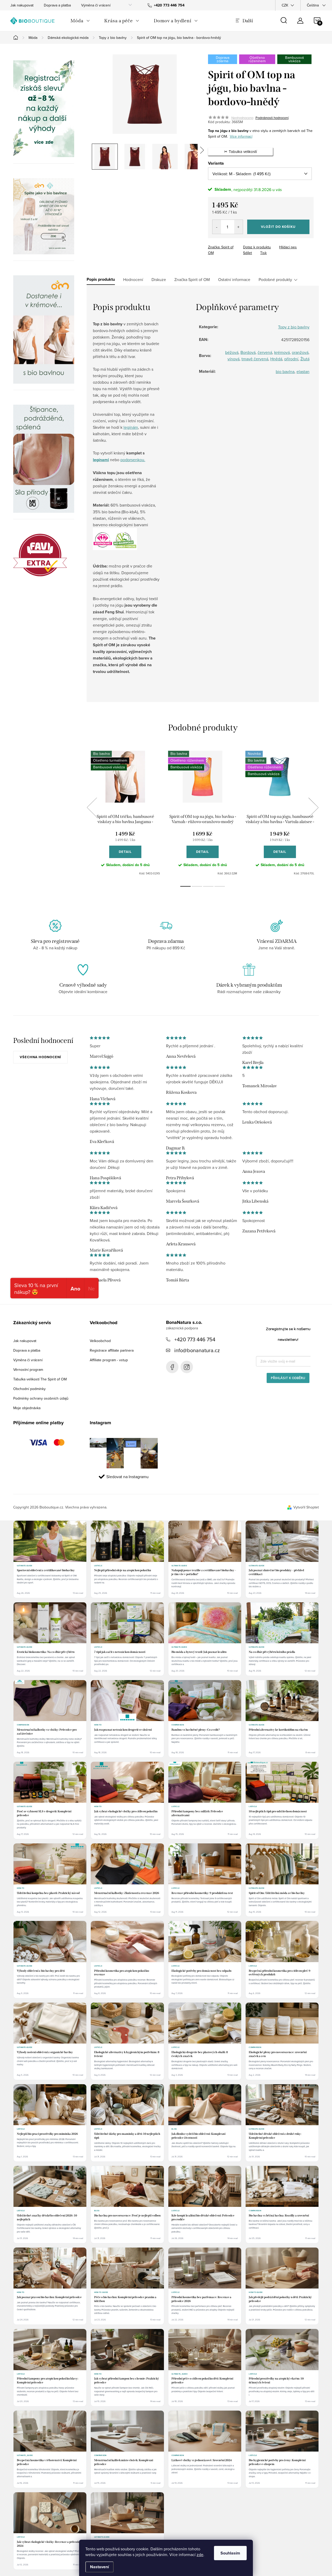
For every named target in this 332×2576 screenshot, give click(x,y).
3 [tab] (208, 886)
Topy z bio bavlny (294, 327)
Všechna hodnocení (40, 1057)
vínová (233, 359)
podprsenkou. (133, 460)
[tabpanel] (125, 813)
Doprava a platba (57, 5)
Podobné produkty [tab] (275, 279)
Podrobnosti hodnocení (272, 118)
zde (200, 2554)
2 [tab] (197, 886)
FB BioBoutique (172, 1367)
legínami (101, 460)
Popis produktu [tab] (101, 279)
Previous (92, 808)
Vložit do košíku (278, 227)
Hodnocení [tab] (133, 279)
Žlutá (305, 359)
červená (265, 352)
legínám (131, 427)
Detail (125, 852)
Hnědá (276, 359)
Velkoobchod (100, 1341)
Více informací (241, 136)
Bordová (248, 352)
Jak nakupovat (22, 5)
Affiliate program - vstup (109, 1360)
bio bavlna (285, 371)
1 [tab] (185, 886)
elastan (303, 371)
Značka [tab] (192, 279)
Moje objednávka (27, 1408)
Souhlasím (230, 2553)
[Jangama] (44, 329)
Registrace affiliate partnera (112, 1350)
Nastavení (99, 2567)
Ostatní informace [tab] (234, 279)
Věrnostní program (28, 1370)
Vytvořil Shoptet (306, 1507)
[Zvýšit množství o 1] (238, 227)
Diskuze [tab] (159, 279)
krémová (282, 352)
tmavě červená (255, 359)
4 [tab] (220, 886)
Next (313, 808)
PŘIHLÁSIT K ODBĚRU (288, 1378)
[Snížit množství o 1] (217, 227)
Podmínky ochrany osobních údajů (41, 1398)
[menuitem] (80, 21)
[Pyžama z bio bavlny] (44, 216)
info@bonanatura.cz (197, 1350)
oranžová (300, 352)
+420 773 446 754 (195, 1339)
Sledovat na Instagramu (127, 1477)
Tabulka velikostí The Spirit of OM (40, 1379)
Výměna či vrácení (96, 5)
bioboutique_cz (187, 1367)
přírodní (291, 359)
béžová (232, 352)
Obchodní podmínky (29, 1389)
